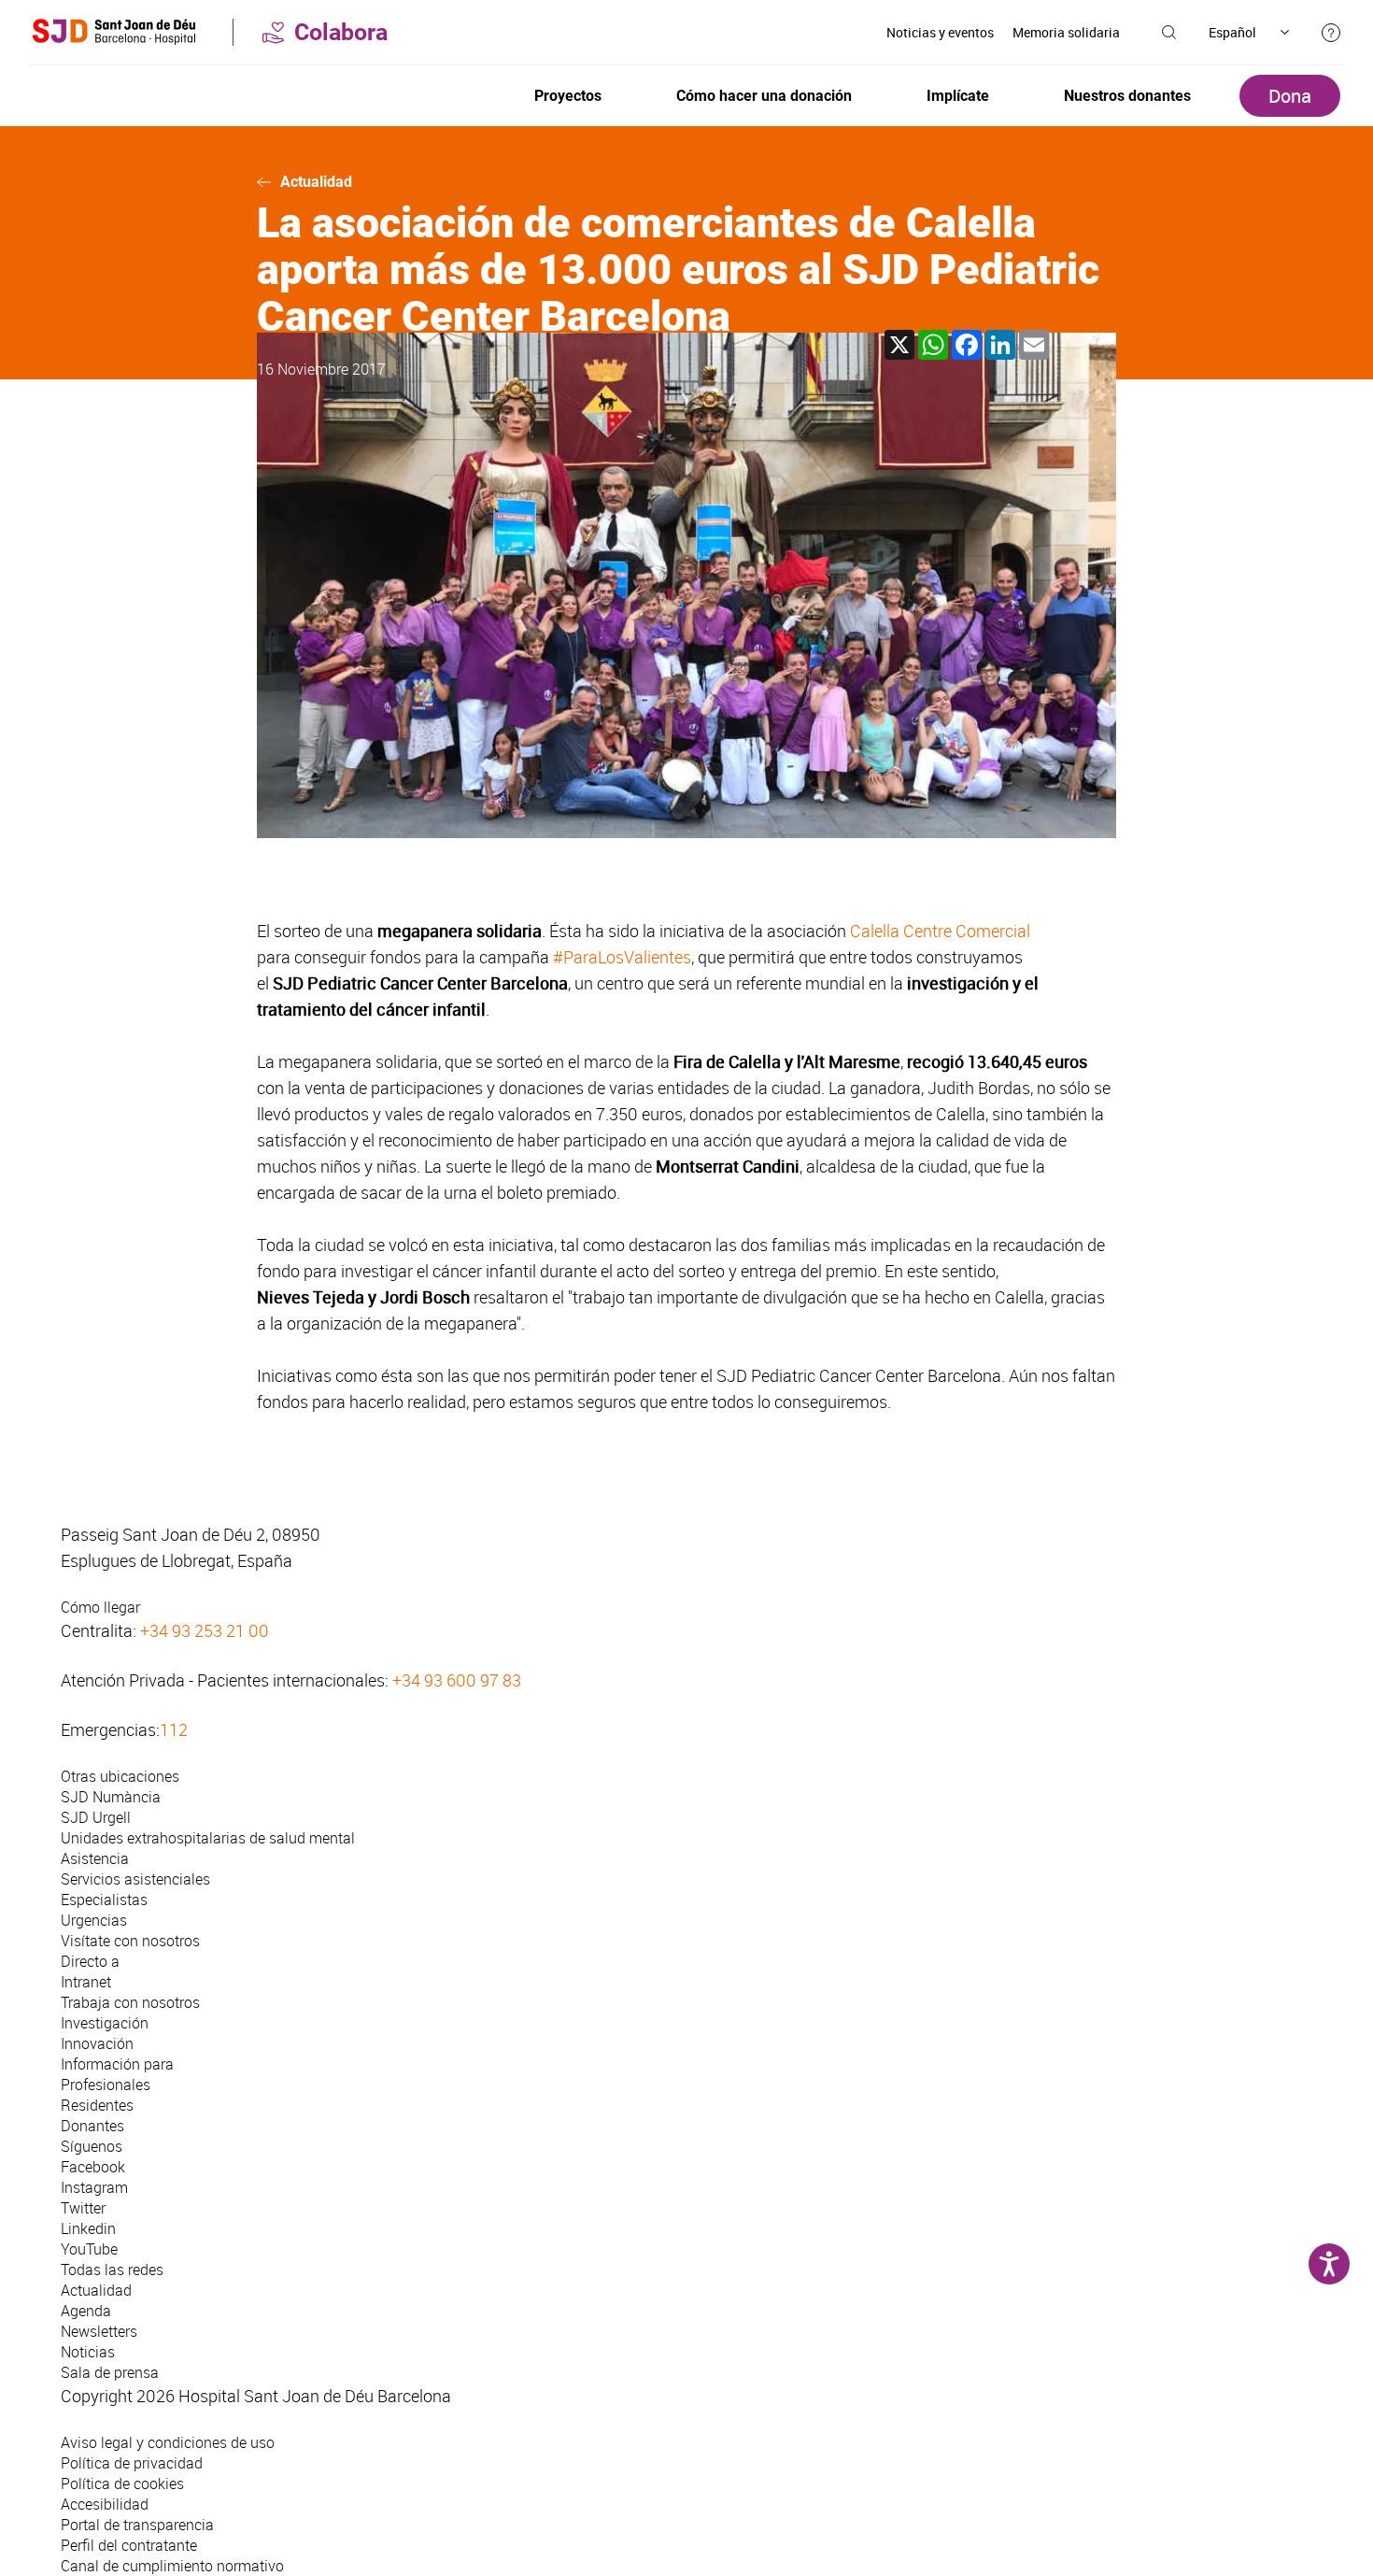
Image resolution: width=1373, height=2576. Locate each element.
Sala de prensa (110, 2372)
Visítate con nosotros (130, 1941)
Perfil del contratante (129, 2545)
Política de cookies (122, 2483)
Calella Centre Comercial (940, 931)
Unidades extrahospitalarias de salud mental (208, 1838)
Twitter (83, 2208)
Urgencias (94, 1920)
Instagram (94, 2187)
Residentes (97, 2105)
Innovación (97, 2043)
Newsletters (99, 2331)
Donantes (92, 2126)
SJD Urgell (96, 1817)
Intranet (86, 1982)
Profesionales (106, 2085)
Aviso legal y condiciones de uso (168, 2442)
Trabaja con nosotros (130, 2002)
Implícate (958, 96)
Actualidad (316, 182)
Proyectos (568, 96)
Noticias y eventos (940, 32)
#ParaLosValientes (622, 957)
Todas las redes (112, 2270)
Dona (1290, 96)
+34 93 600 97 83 (457, 1680)
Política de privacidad (132, 2463)
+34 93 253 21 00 (205, 1630)
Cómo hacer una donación (764, 96)
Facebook (93, 2167)
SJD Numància (111, 1797)
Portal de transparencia (137, 2525)
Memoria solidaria (1066, 32)
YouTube (89, 2249)
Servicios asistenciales (135, 1879)
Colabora (341, 32)
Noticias (88, 2352)
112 (174, 1729)
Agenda (86, 2311)
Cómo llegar (100, 1607)
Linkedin (88, 2228)
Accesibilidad (105, 2504)
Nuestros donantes (1127, 96)
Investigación (105, 2023)
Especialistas (104, 1900)
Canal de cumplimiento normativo (172, 2566)
